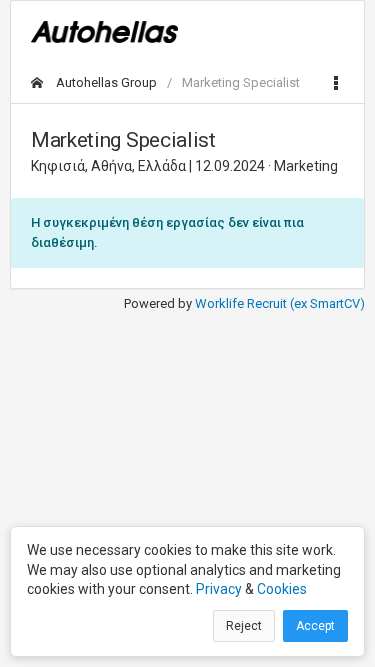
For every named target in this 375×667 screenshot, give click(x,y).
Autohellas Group (105, 82)
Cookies (282, 589)
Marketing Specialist (241, 82)
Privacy (219, 589)
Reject (244, 626)
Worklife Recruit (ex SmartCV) (280, 303)
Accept (315, 626)
